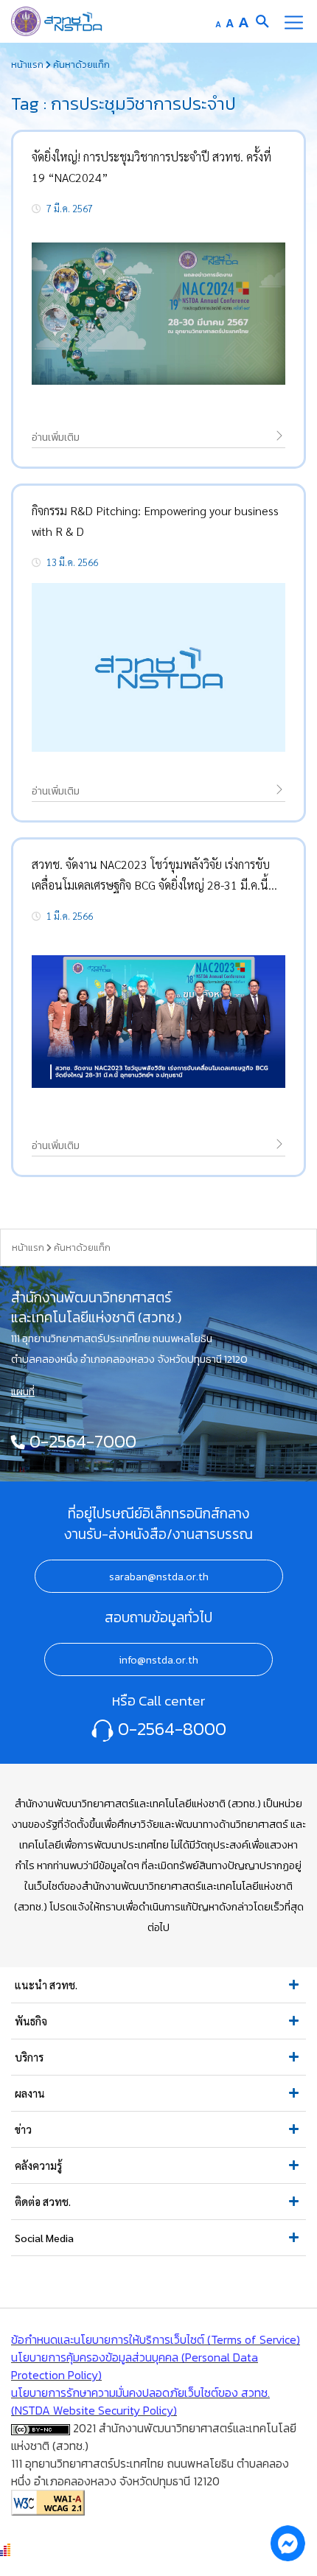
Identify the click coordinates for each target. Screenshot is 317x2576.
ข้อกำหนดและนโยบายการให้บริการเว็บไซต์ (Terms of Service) (156, 2339)
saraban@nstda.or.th (159, 1577)
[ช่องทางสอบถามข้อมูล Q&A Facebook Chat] (288, 2543)
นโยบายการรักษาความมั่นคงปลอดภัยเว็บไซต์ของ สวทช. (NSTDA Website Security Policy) (140, 2401)
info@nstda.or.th (158, 1660)
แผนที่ (23, 1392)
